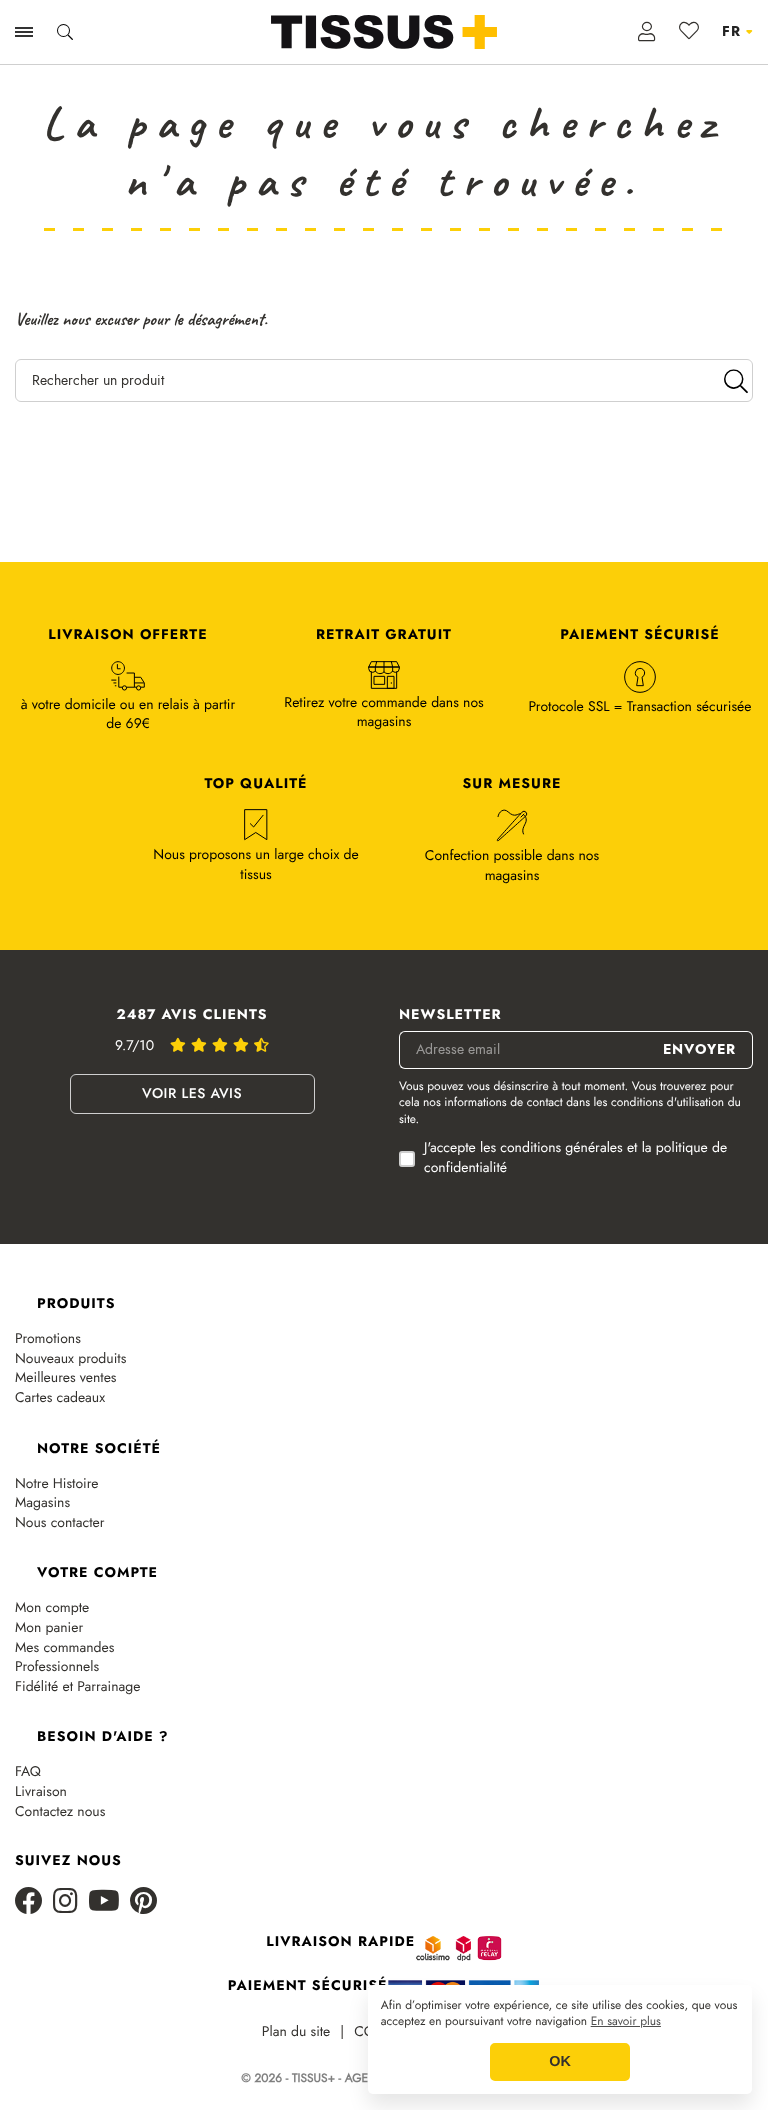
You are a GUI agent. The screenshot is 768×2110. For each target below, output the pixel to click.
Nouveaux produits (70, 1359)
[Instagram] (65, 1902)
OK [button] (560, 2062)
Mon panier (49, 1628)
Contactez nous (60, 1812)
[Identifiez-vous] (647, 32)
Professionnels (57, 1667)
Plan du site (296, 2032)
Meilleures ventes (66, 1378)
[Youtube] (104, 1902)
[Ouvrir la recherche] (65, 32)
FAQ (28, 1772)
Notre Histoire (57, 1484)
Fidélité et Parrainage (77, 1687)
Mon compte (52, 1608)
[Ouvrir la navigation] (24, 32)
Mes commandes (64, 1648)
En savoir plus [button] (626, 2022)
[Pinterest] (143, 1902)
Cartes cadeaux (60, 1398)
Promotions (48, 1339)
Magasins (42, 1503)
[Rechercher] (736, 380)
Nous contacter (60, 1523)
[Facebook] (29, 1902)
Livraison (41, 1792)
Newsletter (450, 1015)
